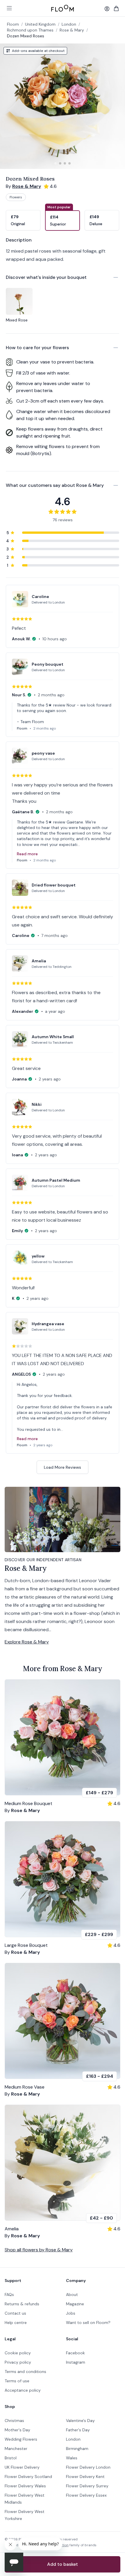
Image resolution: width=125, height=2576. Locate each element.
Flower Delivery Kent (85, 2477)
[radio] (23, 217)
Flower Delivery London (88, 2467)
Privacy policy (18, 2362)
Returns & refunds (22, 2304)
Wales (72, 2458)
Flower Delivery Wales (25, 2486)
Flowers (16, 197)
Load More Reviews (63, 1467)
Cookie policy (18, 2353)
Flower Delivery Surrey (87, 2486)
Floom (13, 24)
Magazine (75, 2304)
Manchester (16, 2449)
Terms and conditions (25, 2372)
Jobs (71, 2313)
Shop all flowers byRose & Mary (39, 2250)
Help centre (16, 2323)
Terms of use (17, 2381)
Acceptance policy (23, 2390)
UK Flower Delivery (22, 2467)
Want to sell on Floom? (88, 2323)
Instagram (76, 2362)
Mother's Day (17, 2430)
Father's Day (78, 2430)
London (73, 2439)
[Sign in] (107, 9)
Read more (27, 854)
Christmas (14, 2421)
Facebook (75, 2353)
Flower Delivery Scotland (28, 2477)
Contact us (15, 2313)
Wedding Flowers (21, 2439)
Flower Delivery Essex (86, 2495)
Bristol (11, 2458)
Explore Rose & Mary (27, 1642)
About (72, 2295)
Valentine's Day (80, 2421)
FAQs (9, 2295)
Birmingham (77, 2449)
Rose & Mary (72, 30)
